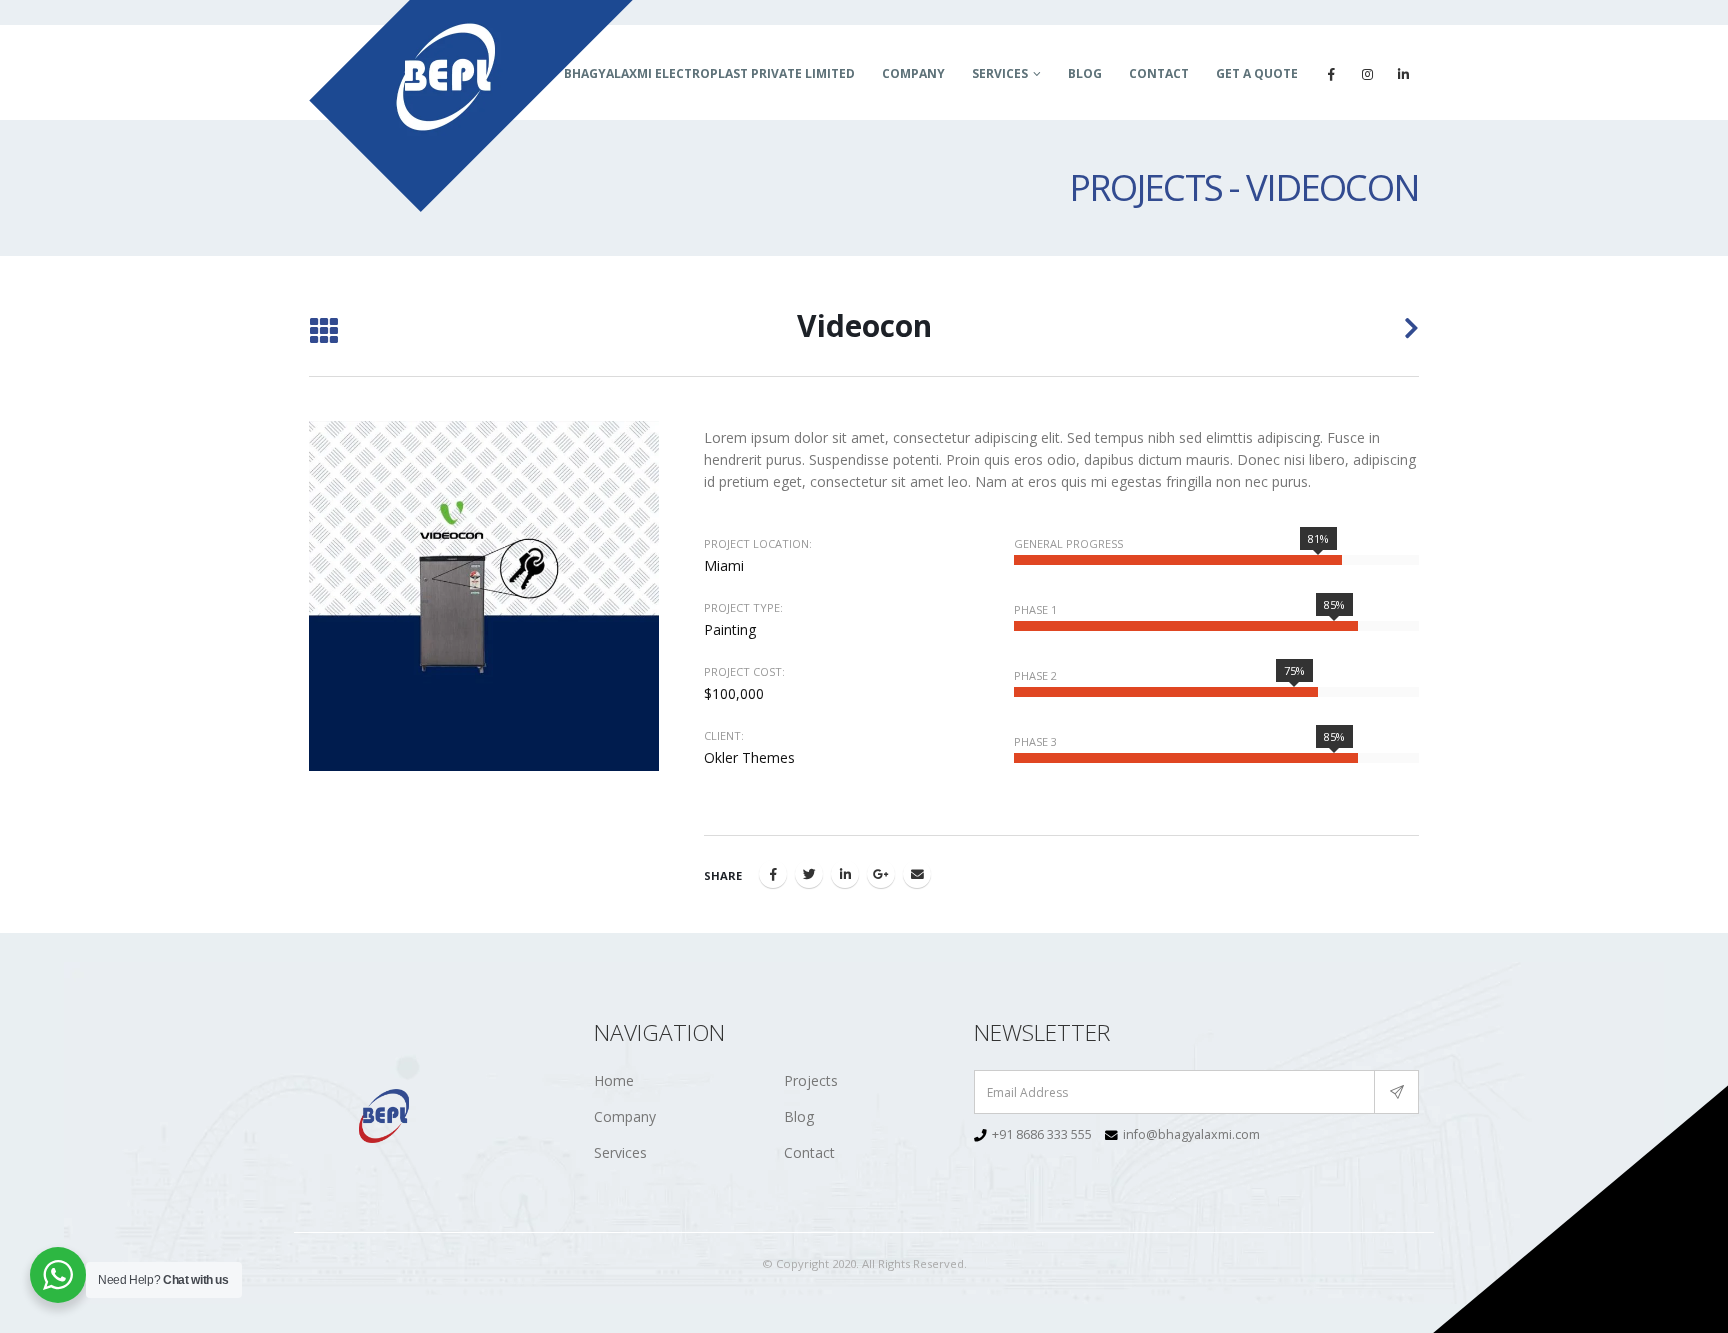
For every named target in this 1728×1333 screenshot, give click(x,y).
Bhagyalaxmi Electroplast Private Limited (709, 73)
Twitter (809, 874)
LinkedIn (845, 874)
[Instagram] (1367, 74)
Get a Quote (1257, 73)
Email (917, 874)
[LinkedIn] (1403, 74)
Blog (1085, 73)
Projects (811, 1080)
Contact (1159, 73)
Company (913, 73)
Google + (881, 874)
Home (614, 1080)
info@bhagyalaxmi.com (1191, 1134)
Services (1000, 73)
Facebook (773, 874)
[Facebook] (1331, 74)
